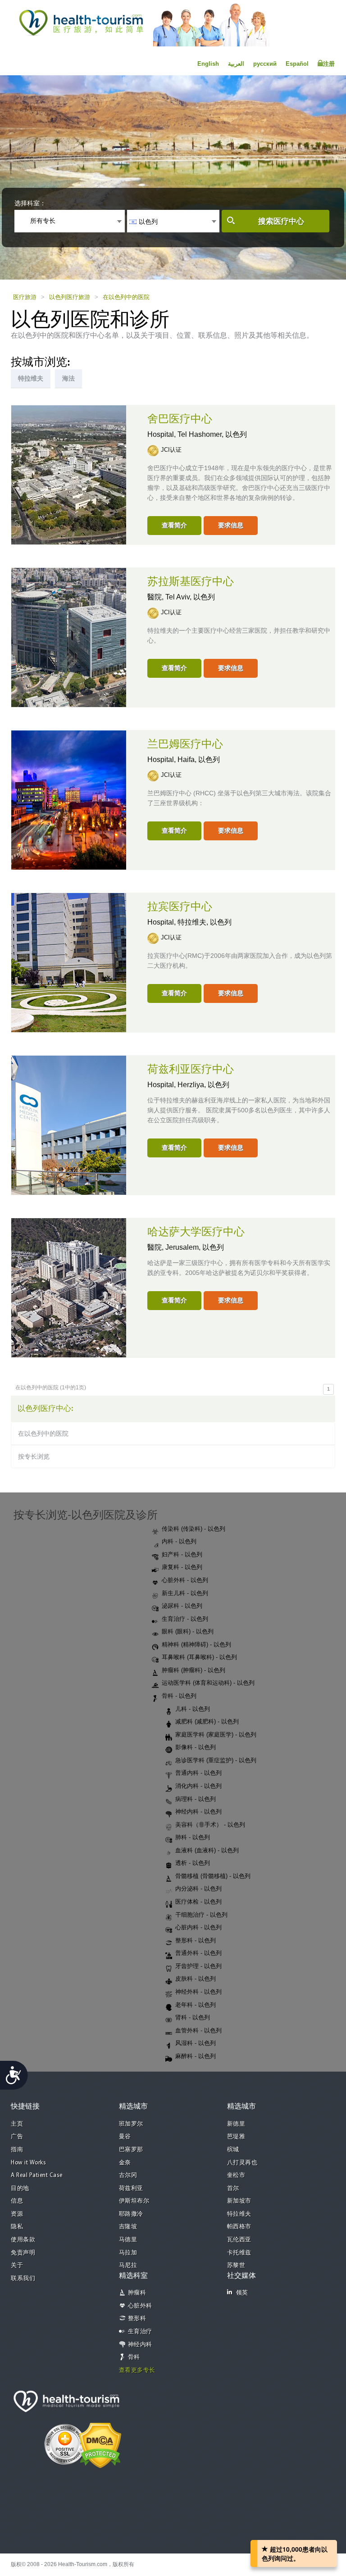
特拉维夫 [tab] (31, 378)
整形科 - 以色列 (196, 1940)
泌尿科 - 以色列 (182, 1606)
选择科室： (30, 203)
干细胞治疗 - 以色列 (201, 1915)
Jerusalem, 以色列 (195, 1247)
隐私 (17, 2227)
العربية (236, 64)
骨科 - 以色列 (179, 1696)
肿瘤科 (137, 2293)
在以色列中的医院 (126, 297)
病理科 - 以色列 (196, 1799)
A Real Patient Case (37, 2175)
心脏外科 (140, 2306)
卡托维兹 (239, 2253)
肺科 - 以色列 (193, 1837)
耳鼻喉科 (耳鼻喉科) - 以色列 (199, 1657)
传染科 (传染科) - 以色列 (193, 1529)
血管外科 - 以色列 (198, 2030)
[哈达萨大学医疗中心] (69, 1287)
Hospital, (162, 434)
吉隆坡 (128, 2227)
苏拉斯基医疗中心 (191, 582)
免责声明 (23, 2253)
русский (265, 64)
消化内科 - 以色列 (198, 1786)
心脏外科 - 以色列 (185, 1580)
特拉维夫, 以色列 (205, 922)
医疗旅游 (25, 297)
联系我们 (23, 2279)
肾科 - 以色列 (193, 2017)
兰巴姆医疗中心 (185, 744)
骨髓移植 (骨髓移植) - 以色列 (213, 1876)
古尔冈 (128, 2175)
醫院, (156, 597)
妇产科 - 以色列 (182, 1554)
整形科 (137, 2319)
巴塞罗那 (131, 2150)
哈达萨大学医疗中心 (196, 1232)
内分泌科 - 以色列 (198, 1889)
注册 (329, 64)
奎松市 (236, 2175)
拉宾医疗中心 (180, 907)
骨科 (134, 2357)
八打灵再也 (242, 2163)
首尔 (233, 2188)
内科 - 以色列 (179, 1541)
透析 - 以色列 (193, 1863)
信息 (17, 2201)
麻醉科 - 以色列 (196, 2056)
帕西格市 (239, 2227)
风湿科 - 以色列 (196, 2043)
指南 (17, 2150)
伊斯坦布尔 (134, 2201)
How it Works (28, 2163)
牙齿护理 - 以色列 (198, 1966)
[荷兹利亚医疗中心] (69, 1125)
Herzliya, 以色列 (203, 1085)
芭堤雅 (236, 2137)
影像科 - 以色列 (196, 1747)
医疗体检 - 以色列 (198, 1902)
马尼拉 (128, 2265)
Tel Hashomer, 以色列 (212, 434)
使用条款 (23, 2240)
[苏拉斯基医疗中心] (69, 637)
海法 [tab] (68, 378)
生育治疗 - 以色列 (185, 1619)
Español (297, 64)
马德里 (128, 2240)
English (208, 64)
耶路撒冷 (131, 2214)
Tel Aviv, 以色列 (190, 597)
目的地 (20, 2188)
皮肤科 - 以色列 (196, 1979)
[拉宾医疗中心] (69, 962)
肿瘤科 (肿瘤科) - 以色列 (193, 1670)
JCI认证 (171, 450)
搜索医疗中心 (281, 221)
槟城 (233, 2150)
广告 (17, 2137)
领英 (242, 2293)
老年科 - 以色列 (196, 2005)
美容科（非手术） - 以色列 (210, 1825)
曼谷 (125, 2137)
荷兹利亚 (131, 2188)
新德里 (236, 2124)
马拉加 (128, 2253)
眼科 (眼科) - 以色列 (188, 1631)
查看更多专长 (137, 2370)
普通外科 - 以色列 (198, 1953)
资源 (17, 2214)
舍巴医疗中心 (180, 419)
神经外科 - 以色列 (198, 1992)
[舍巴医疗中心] (69, 474)
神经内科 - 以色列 (198, 1812)
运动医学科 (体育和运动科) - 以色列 (208, 1683)
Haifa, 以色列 (199, 760)
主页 (17, 2124)
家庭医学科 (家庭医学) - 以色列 (216, 1735)
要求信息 (231, 525)
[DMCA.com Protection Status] (100, 2444)
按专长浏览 (34, 1456)
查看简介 (174, 525)
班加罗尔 (131, 2124)
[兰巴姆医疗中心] (69, 799)
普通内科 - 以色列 (198, 1773)
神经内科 (140, 2345)
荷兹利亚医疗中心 (191, 1070)
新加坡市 (239, 2201)
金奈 (125, 2163)
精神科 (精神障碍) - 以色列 (196, 1644)
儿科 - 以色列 (193, 1709)
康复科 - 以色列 (182, 1567)
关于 (17, 2265)
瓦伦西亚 (239, 2240)
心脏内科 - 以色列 (198, 1927)
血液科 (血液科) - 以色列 (207, 1850)
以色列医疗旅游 (70, 297)
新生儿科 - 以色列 (185, 1593)
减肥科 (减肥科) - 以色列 (207, 1721)
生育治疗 (140, 2332)
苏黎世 (236, 2265)
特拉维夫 (239, 2214)
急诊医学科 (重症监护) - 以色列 (216, 1760)
